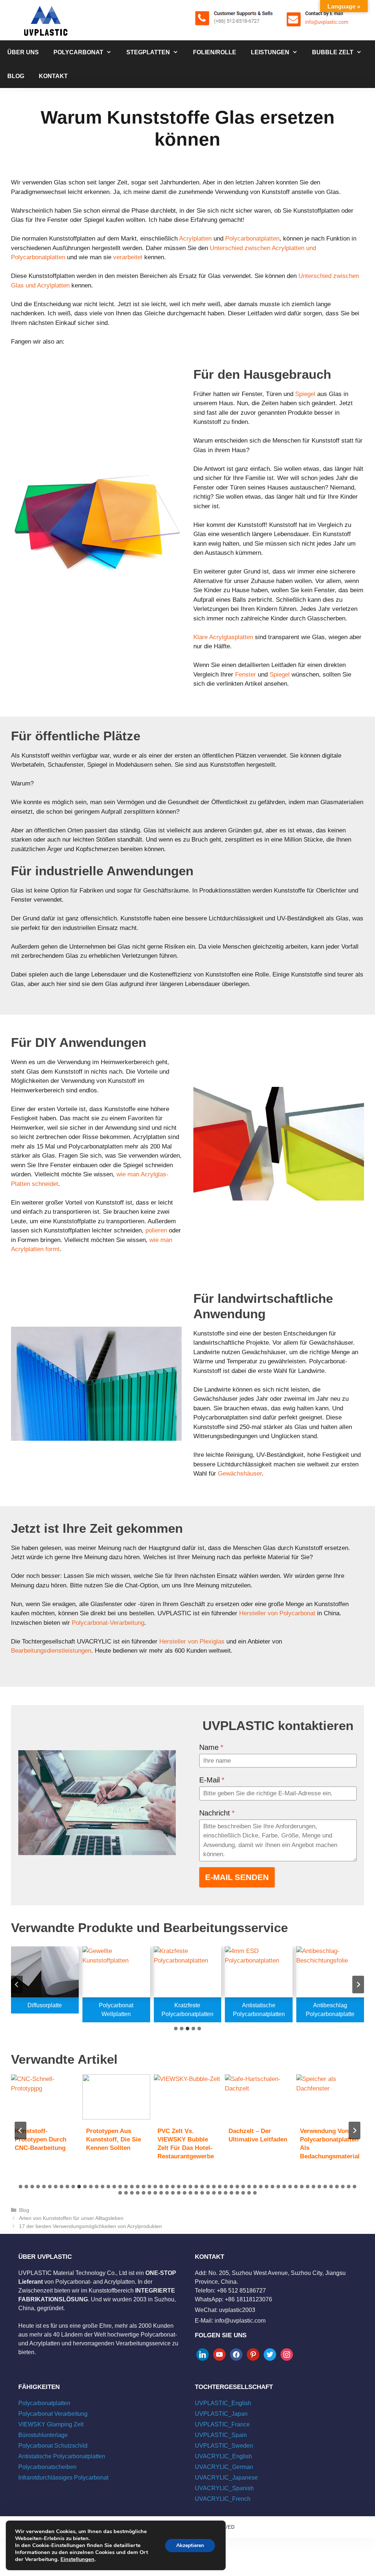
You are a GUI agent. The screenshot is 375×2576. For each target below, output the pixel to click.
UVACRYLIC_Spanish (224, 2488)
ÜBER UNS (23, 52)
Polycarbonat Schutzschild (53, 2446)
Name (211, 1747)
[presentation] (45, 2097)
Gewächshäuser (240, 1474)
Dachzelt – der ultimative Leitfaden (258, 2135)
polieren (156, 1230)
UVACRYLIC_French (223, 2499)
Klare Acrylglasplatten (223, 637)
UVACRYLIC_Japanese (226, 2478)
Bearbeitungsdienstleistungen (51, 1651)
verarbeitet (128, 257)
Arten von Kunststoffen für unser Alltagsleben (71, 2218)
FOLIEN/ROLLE (215, 52)
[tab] (176, 2029)
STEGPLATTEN (148, 52)
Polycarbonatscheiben (47, 2467)
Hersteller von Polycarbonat (277, 1613)
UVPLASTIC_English (223, 2403)
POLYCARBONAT (78, 52)
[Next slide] (358, 1985)
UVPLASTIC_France (222, 2424)
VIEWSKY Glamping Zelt (51, 2424)
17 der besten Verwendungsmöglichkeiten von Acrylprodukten (90, 2226)
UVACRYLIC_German (224, 2467)
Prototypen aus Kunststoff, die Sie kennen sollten (114, 2139)
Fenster (246, 675)
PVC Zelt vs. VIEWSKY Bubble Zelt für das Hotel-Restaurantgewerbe (186, 2144)
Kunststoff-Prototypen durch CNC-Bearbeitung (40, 2139)
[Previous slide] (17, 1985)
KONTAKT (53, 76)
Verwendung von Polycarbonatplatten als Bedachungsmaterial (330, 2144)
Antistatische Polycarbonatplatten (62, 2456)
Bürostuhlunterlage (43, 2435)
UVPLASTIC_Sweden (224, 2446)
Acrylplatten (195, 239)
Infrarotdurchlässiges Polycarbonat (63, 2478)
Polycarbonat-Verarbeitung (108, 1623)
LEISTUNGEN (270, 52)
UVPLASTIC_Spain (221, 2435)
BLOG (16, 76)
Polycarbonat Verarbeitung (53, 2414)
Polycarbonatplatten (252, 239)
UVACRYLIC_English (223, 2456)
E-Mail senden (237, 1877)
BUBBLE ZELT (333, 52)
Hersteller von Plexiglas (191, 1641)
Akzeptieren (190, 2545)
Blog (24, 2210)
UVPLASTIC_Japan (221, 2414)
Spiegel (305, 394)
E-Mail (212, 1780)
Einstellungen (77, 2559)
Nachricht (217, 1813)
